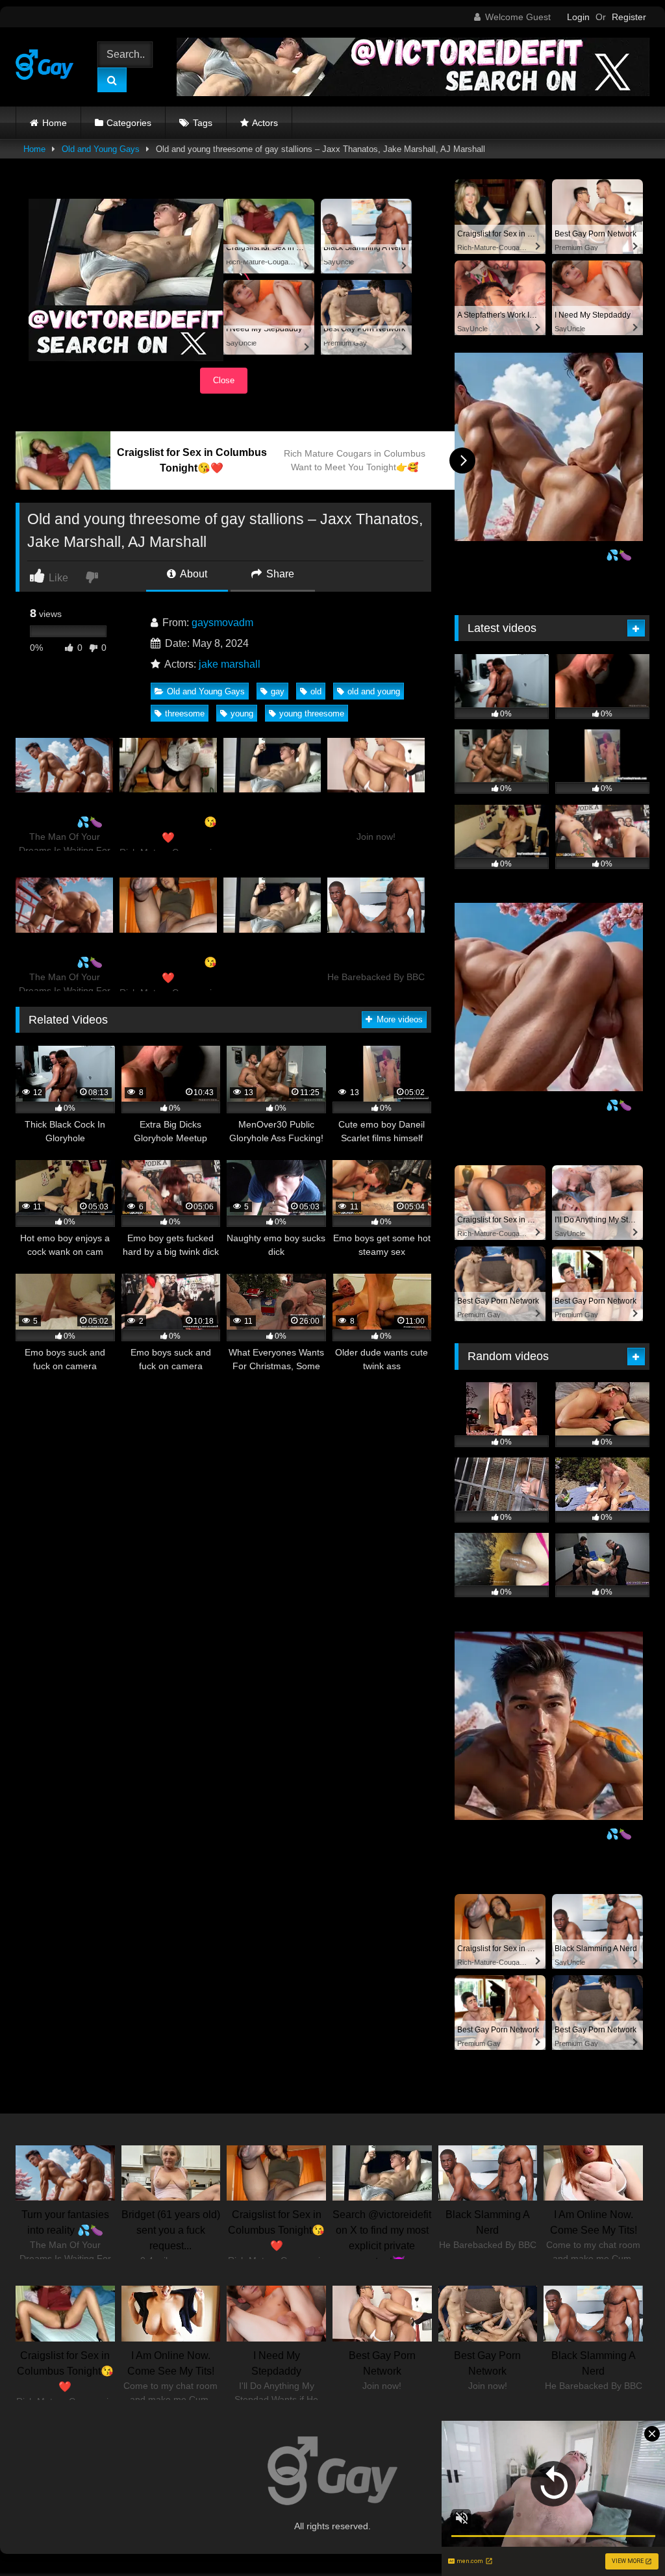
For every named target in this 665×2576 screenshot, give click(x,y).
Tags (203, 123)
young (242, 713)
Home (55, 123)
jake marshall (230, 664)
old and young (374, 691)
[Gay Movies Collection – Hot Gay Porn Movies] (48, 67)
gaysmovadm (222, 623)
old (316, 691)
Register (629, 17)
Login (578, 17)
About (193, 574)
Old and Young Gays (101, 149)
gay (278, 691)
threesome (185, 713)
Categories (129, 123)
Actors (265, 123)
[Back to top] (625, 2537)
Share (279, 574)
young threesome (312, 713)
